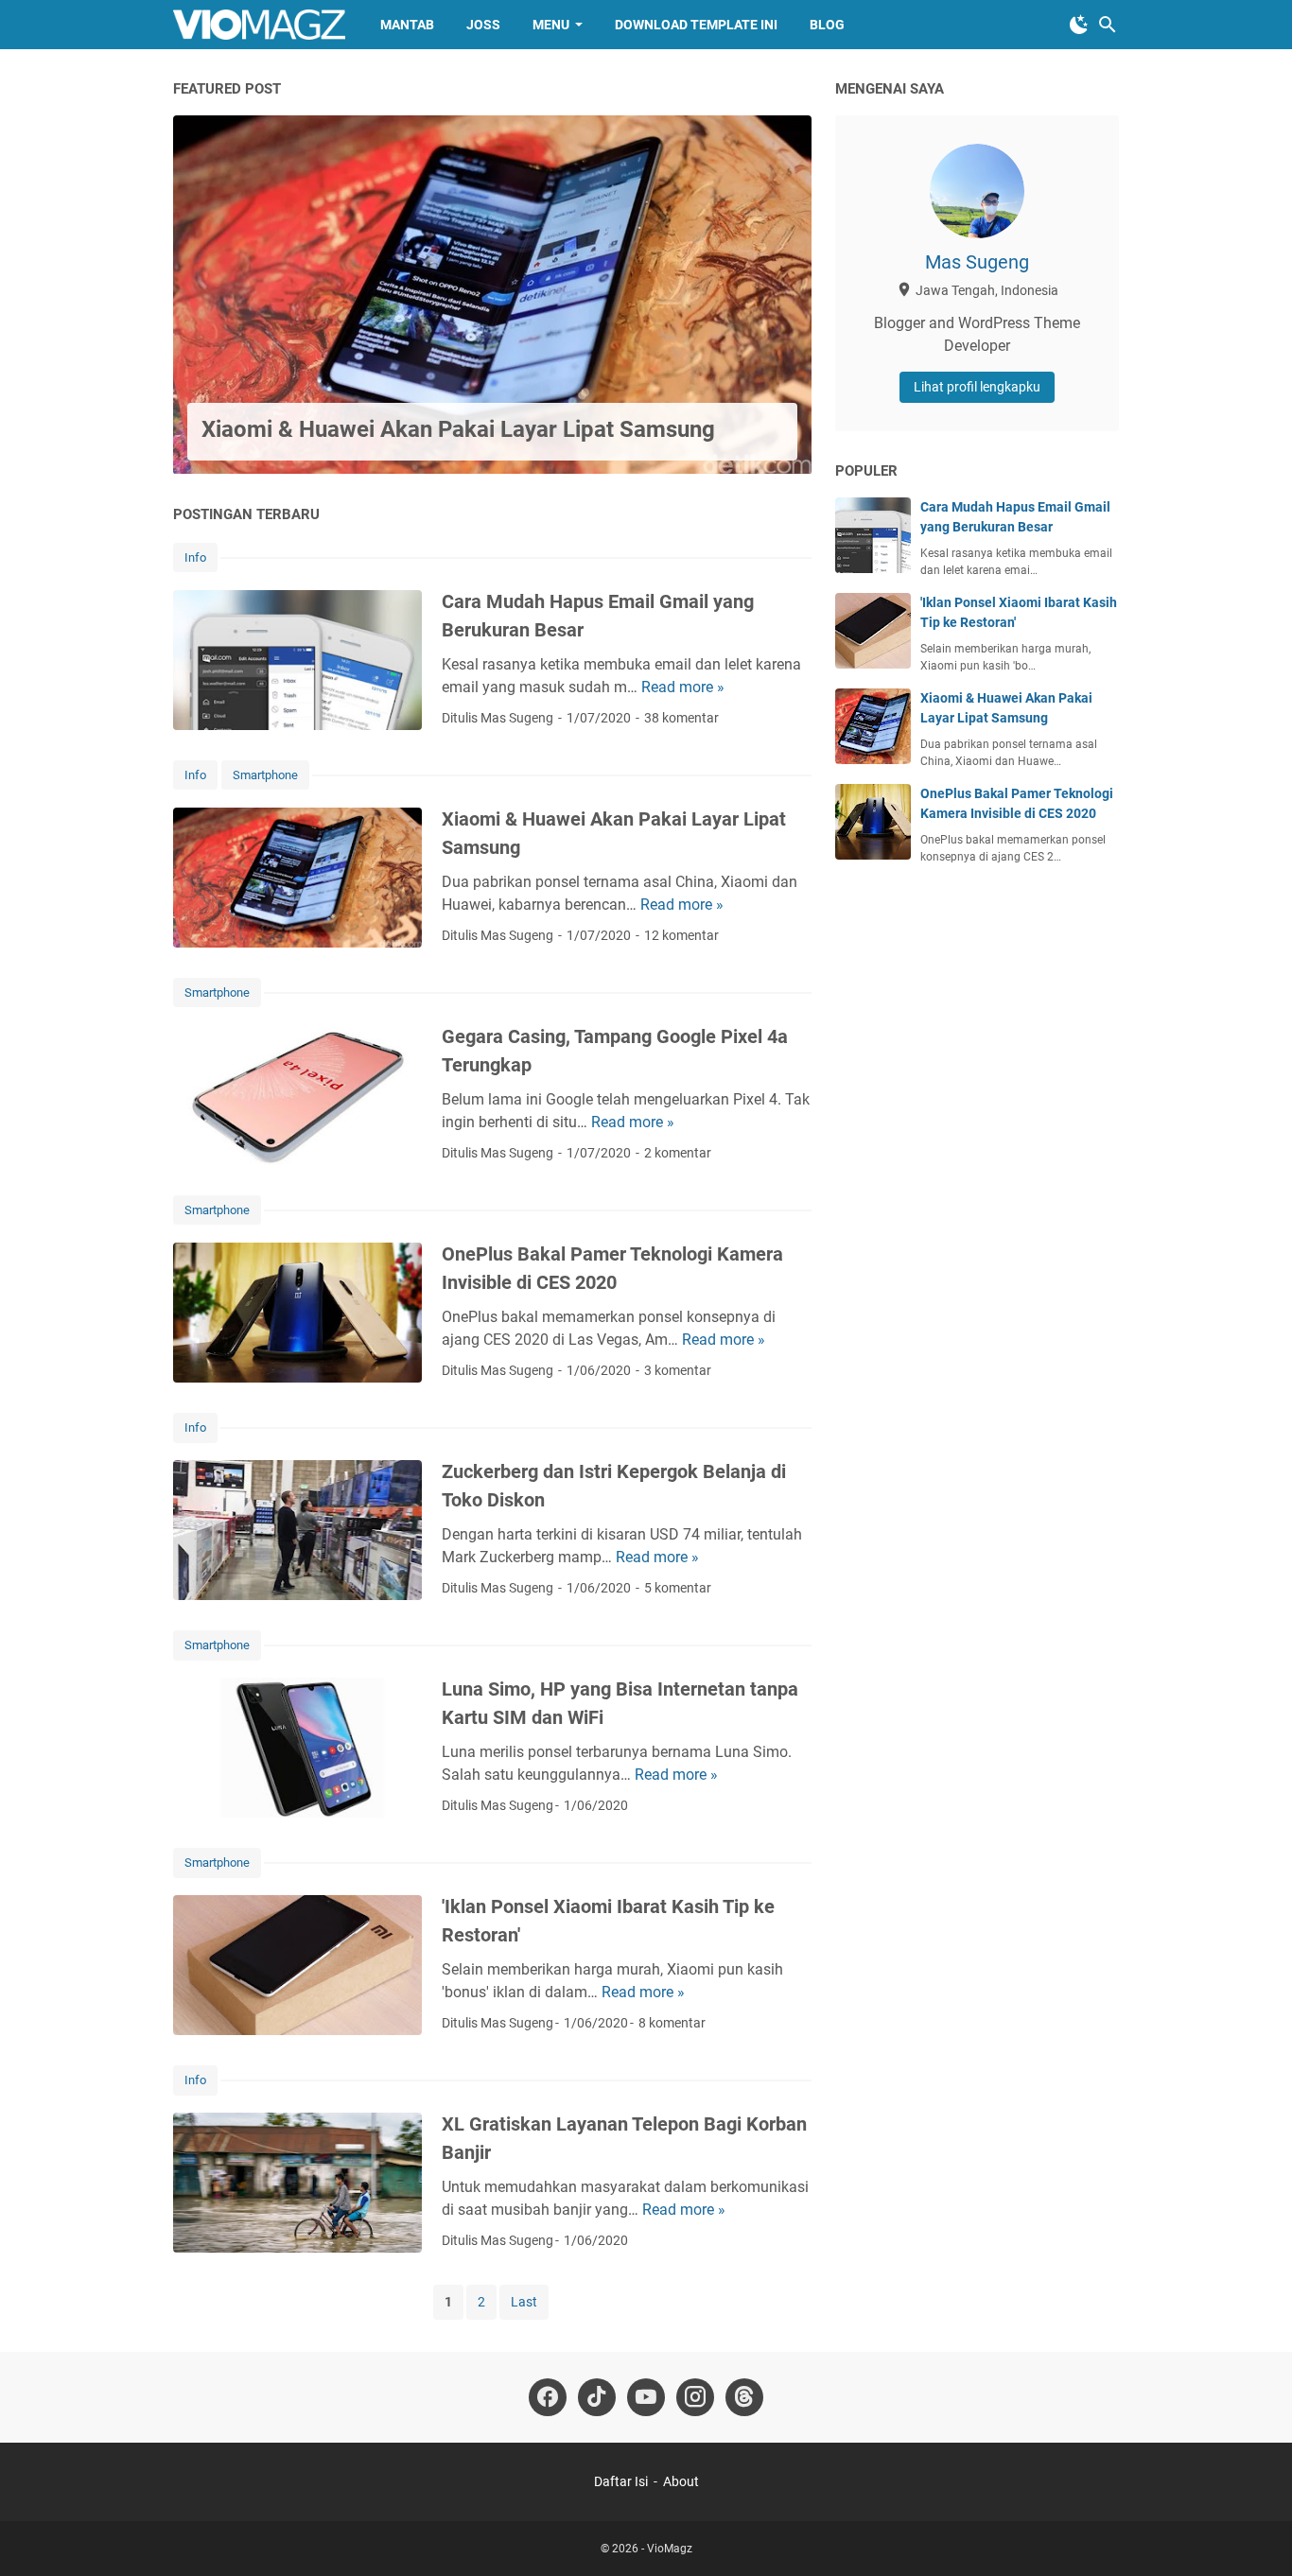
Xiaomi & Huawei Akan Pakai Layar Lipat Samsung (458, 429)
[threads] (744, 2397)
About (681, 2481)
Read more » (683, 687)
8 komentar (672, 2023)
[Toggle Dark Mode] (1079, 25)
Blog (827, 25)
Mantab (407, 25)
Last (524, 2302)
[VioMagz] (259, 25)
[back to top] (1254, 2533)
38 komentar (681, 718)
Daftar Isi (621, 2481)
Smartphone (265, 775)
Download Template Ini (696, 25)
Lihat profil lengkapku (977, 387)
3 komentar (678, 1370)
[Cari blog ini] (1108, 25)
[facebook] (548, 2397)
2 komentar (678, 1153)
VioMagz (670, 2549)
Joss (483, 25)
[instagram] (695, 2397)
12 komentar (681, 935)
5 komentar (678, 1588)
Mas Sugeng (977, 262)
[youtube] (646, 2397)
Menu (551, 25)
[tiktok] (597, 2397)
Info (195, 557)
